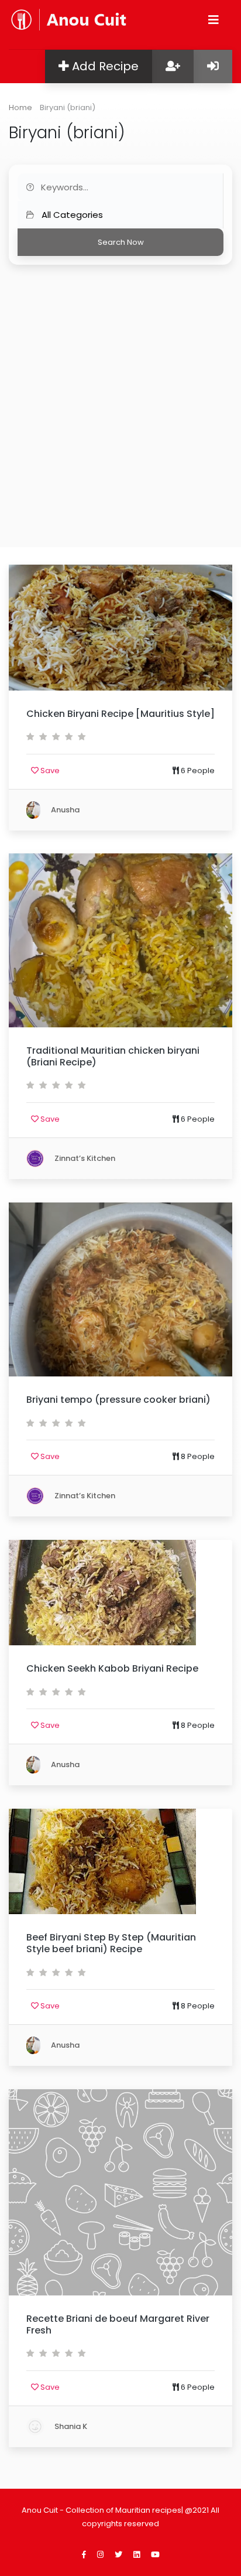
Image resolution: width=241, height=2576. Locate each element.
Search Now (121, 242)
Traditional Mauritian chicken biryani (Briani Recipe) (113, 1056)
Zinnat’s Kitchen (84, 1158)
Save (49, 771)
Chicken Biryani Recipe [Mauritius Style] (120, 714)
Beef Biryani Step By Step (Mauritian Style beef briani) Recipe (111, 1943)
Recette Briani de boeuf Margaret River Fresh (118, 2324)
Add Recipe (104, 66)
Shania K (70, 2426)
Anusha (64, 809)
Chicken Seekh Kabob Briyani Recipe (112, 1668)
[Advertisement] (120, 391)
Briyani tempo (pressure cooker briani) (118, 1400)
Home (20, 107)
